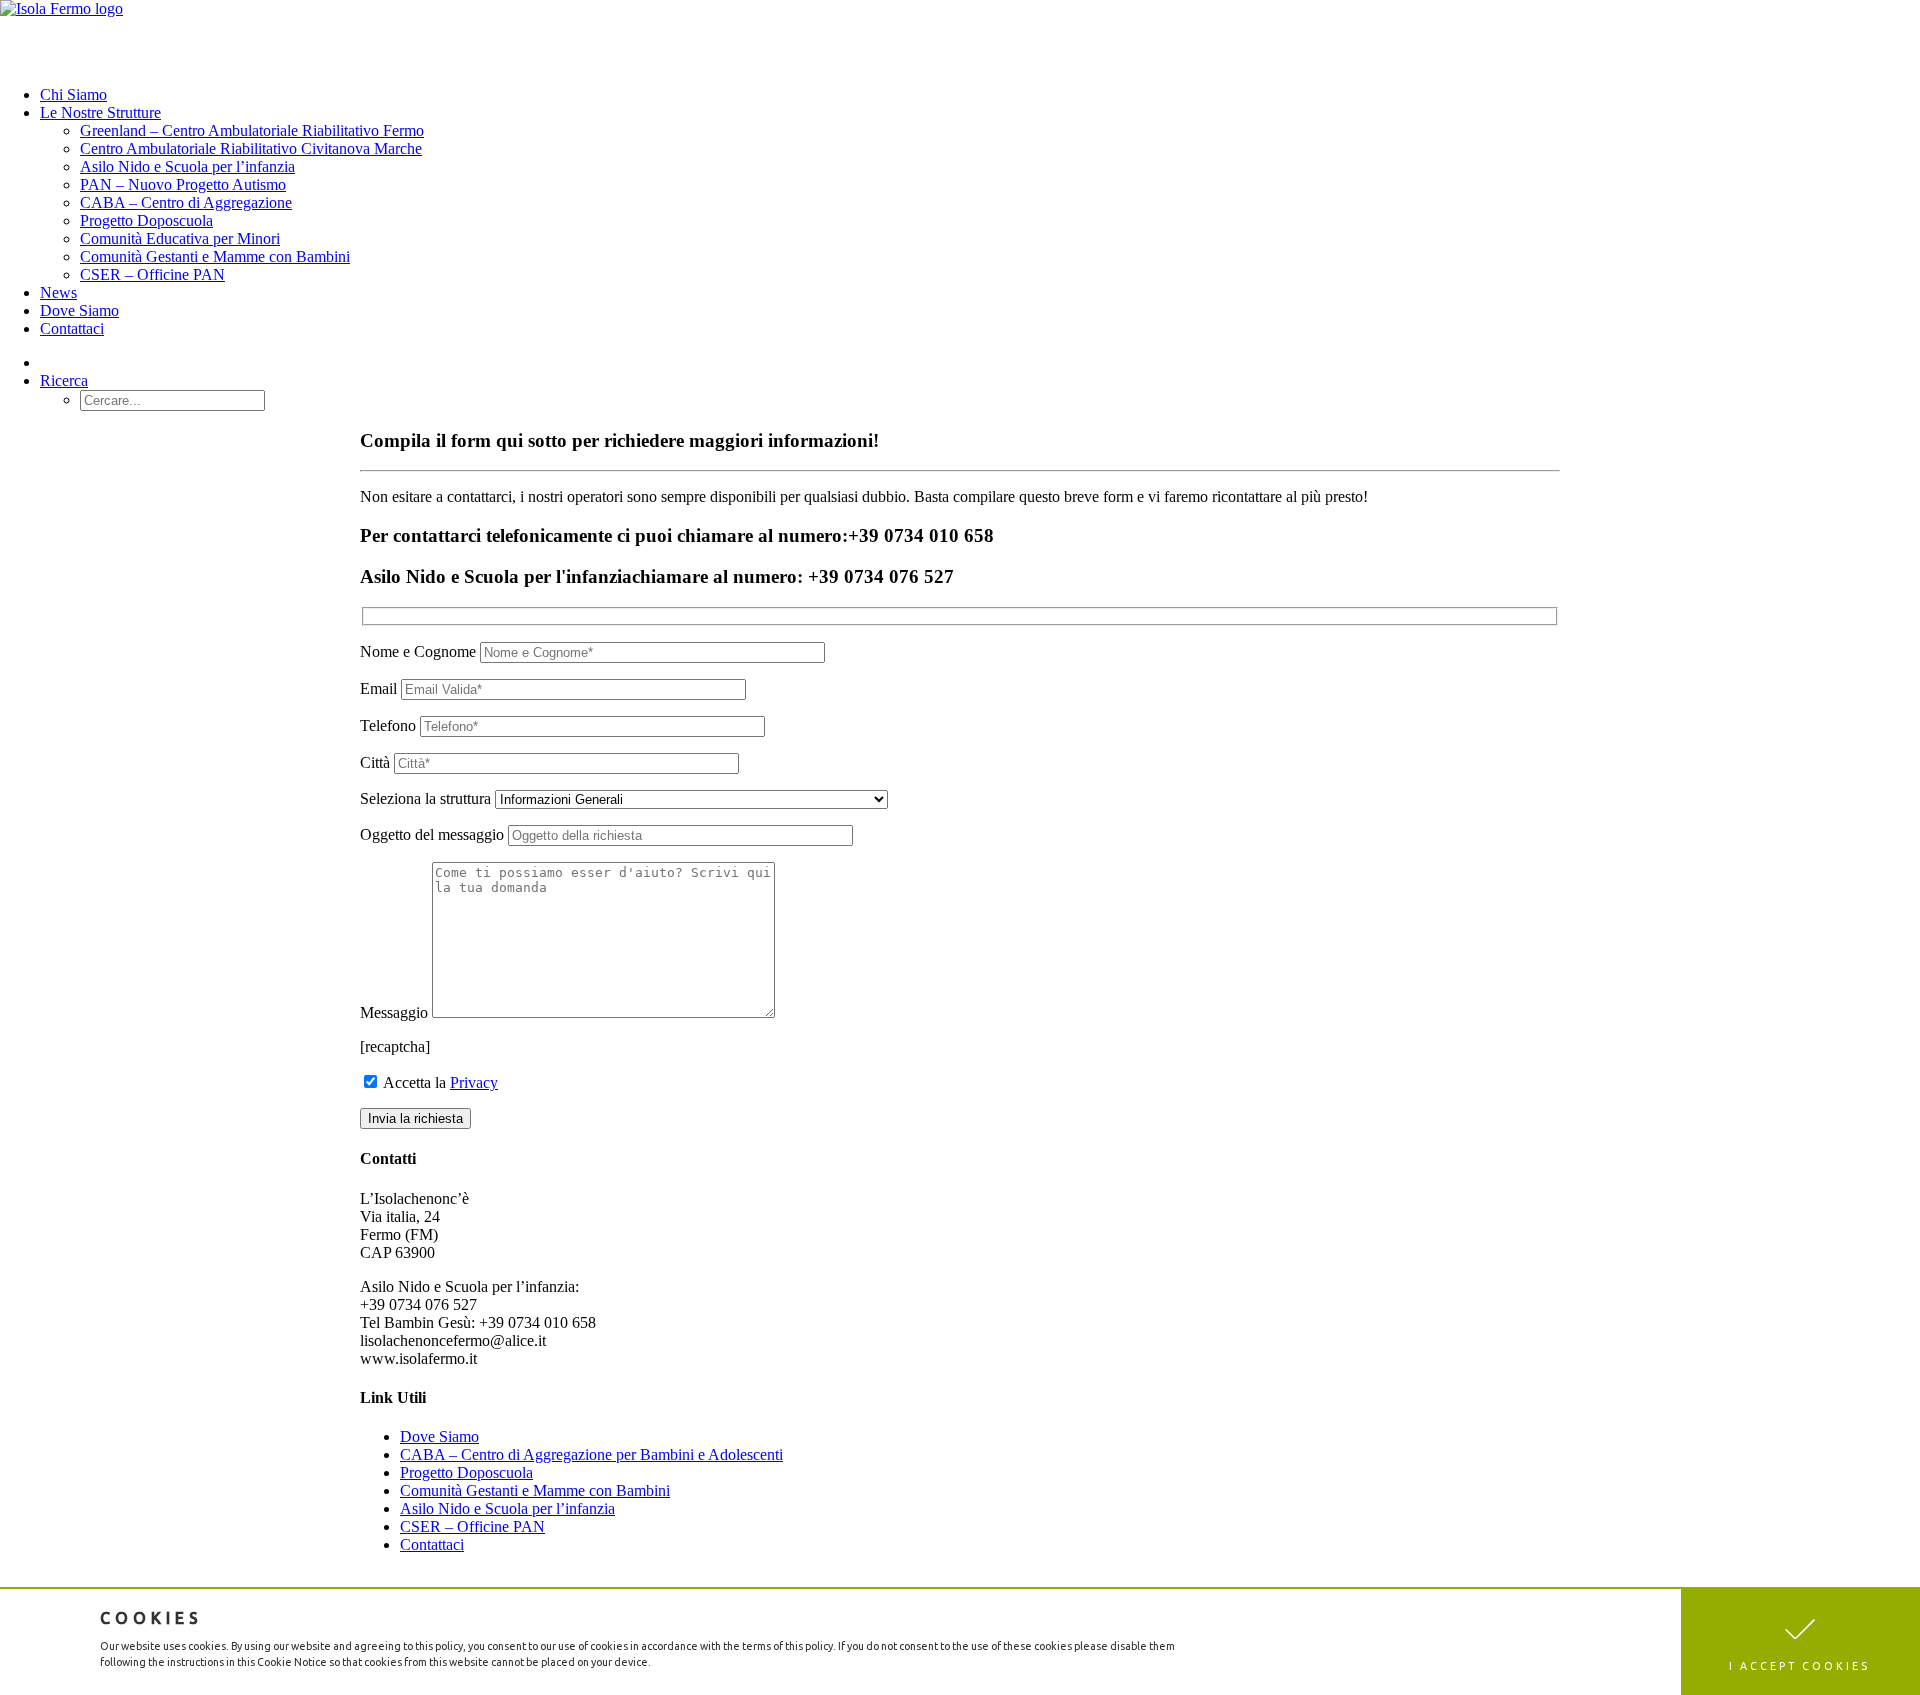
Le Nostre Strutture (100, 112)
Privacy (474, 1082)
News (58, 292)
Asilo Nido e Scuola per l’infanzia (187, 166)
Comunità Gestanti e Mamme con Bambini (215, 256)
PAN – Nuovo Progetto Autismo (183, 184)
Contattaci (72, 328)
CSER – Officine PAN (152, 274)
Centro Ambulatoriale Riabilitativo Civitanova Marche (251, 148)
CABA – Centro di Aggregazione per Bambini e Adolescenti (591, 1454)
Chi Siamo (73, 94)
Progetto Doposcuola (146, 220)
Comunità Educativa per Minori (180, 238)
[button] (1800, 1642)
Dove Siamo (79, 310)
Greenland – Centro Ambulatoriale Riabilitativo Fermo (252, 130)
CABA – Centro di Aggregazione (186, 202)
